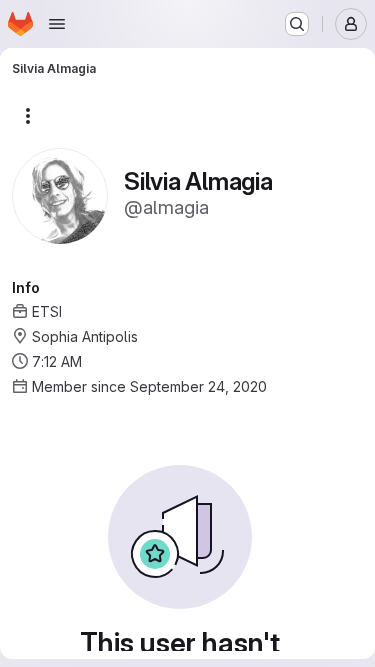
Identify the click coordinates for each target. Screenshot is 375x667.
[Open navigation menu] (57, 24)
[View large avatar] (60, 194)
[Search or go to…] (297, 24)
